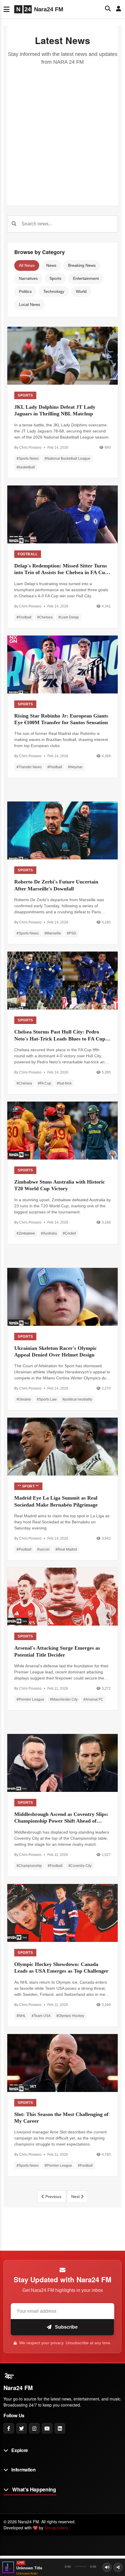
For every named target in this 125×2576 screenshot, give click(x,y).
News (51, 265)
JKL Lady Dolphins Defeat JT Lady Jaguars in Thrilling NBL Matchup (55, 410)
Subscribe (66, 2327)
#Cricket (69, 1233)
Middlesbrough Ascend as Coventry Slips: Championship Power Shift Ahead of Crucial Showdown (61, 1818)
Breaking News (82, 265)
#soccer (43, 1549)
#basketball (26, 467)
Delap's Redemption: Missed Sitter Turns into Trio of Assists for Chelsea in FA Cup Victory (61, 569)
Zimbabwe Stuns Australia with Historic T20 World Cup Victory (60, 1185)
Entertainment (86, 278)
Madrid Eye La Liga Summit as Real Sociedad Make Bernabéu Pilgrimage (56, 1501)
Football (28, 554)
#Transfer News (29, 767)
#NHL (21, 2016)
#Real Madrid (66, 1549)
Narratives (28, 278)
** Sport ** (28, 1486)
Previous (53, 2197)
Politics (25, 291)
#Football (24, 617)
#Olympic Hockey (70, 2016)
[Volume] (107, 2567)
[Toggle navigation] (7, 9)
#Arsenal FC (93, 1699)
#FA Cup (44, 1083)
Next (76, 2197)
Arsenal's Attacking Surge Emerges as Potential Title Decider (57, 1651)
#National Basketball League (67, 459)
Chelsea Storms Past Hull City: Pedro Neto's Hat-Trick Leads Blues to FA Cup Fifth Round (60, 1036)
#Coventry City (80, 1866)
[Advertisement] (63, 131)
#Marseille (53, 933)
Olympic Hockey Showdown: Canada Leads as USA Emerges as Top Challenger (61, 1968)
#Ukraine (24, 1399)
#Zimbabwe (26, 1233)
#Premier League (30, 1699)
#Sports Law (47, 1399)
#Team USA (41, 2016)
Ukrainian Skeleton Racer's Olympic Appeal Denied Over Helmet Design (56, 1351)
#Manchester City (64, 1699)
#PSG (72, 933)
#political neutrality (77, 1399)
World (81, 291)
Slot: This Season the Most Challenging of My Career (61, 2118)
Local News (30, 304)
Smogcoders (56, 2528)
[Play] (8, 2567)
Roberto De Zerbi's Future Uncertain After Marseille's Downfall (56, 885)
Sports (55, 278)
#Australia (49, 1233)
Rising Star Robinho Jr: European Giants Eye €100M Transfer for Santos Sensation (61, 719)
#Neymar (75, 767)
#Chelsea (45, 617)
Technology (54, 291)
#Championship (29, 1866)
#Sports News (28, 459)
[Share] (118, 2567)
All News (27, 265)
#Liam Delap (69, 617)
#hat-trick (64, 1083)
